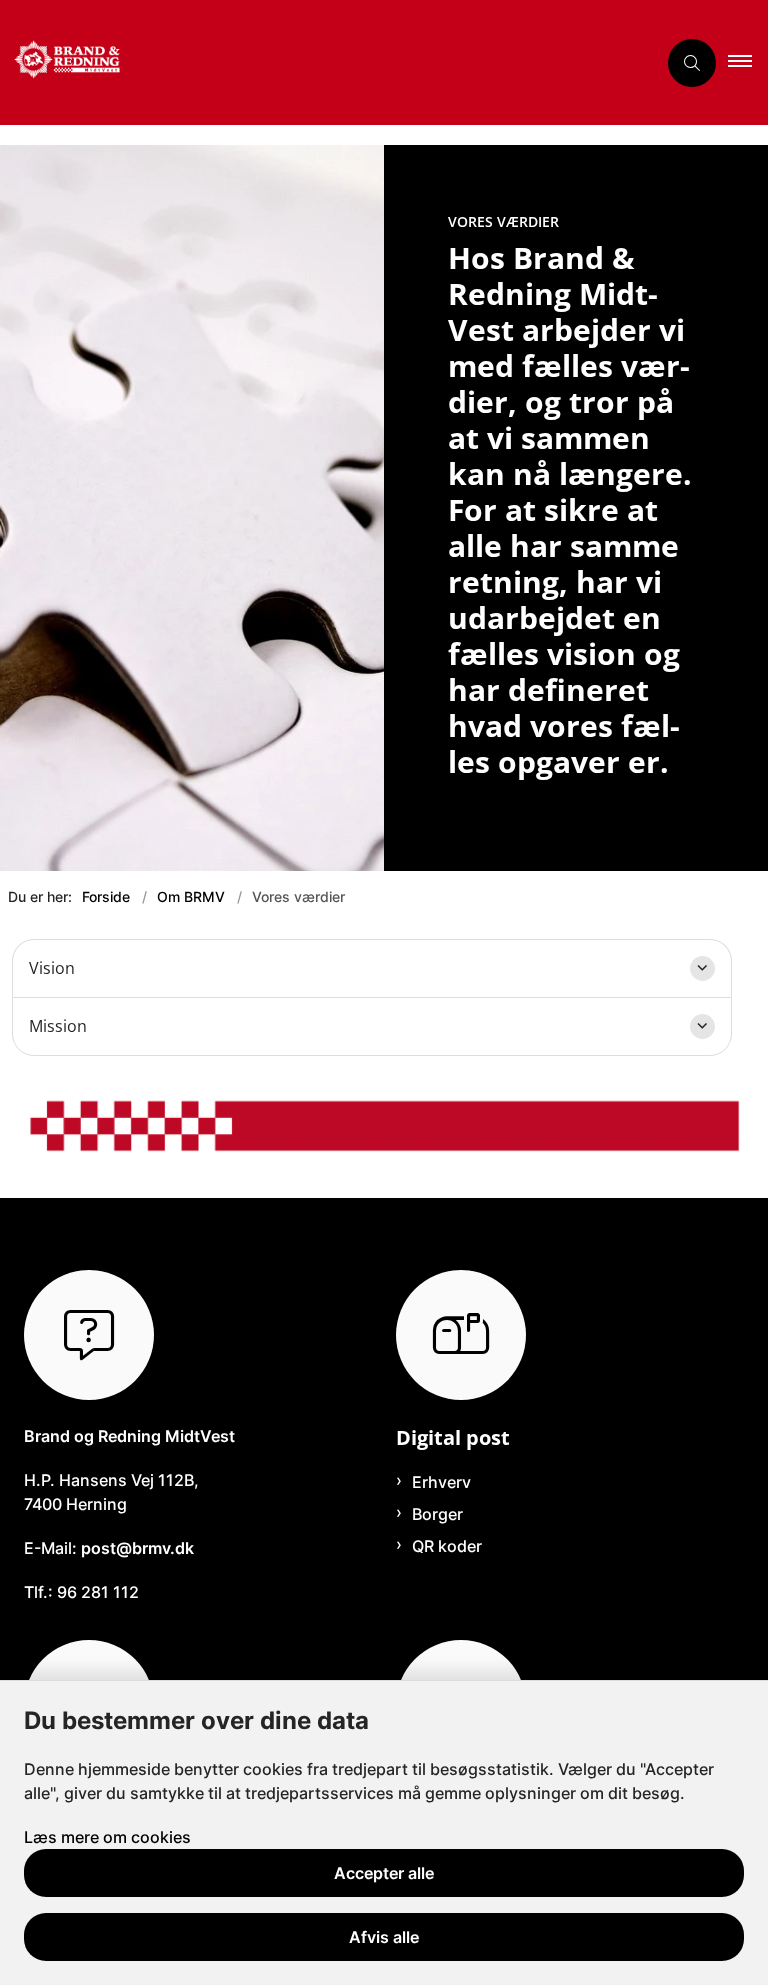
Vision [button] (52, 968)
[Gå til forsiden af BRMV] (320, 62)
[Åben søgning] (692, 63)
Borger (437, 1514)
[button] (748, 63)
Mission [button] (58, 1026)
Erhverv (441, 1482)
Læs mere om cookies (107, 1837)
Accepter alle (384, 1873)
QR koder (447, 1546)
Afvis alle (384, 1937)
